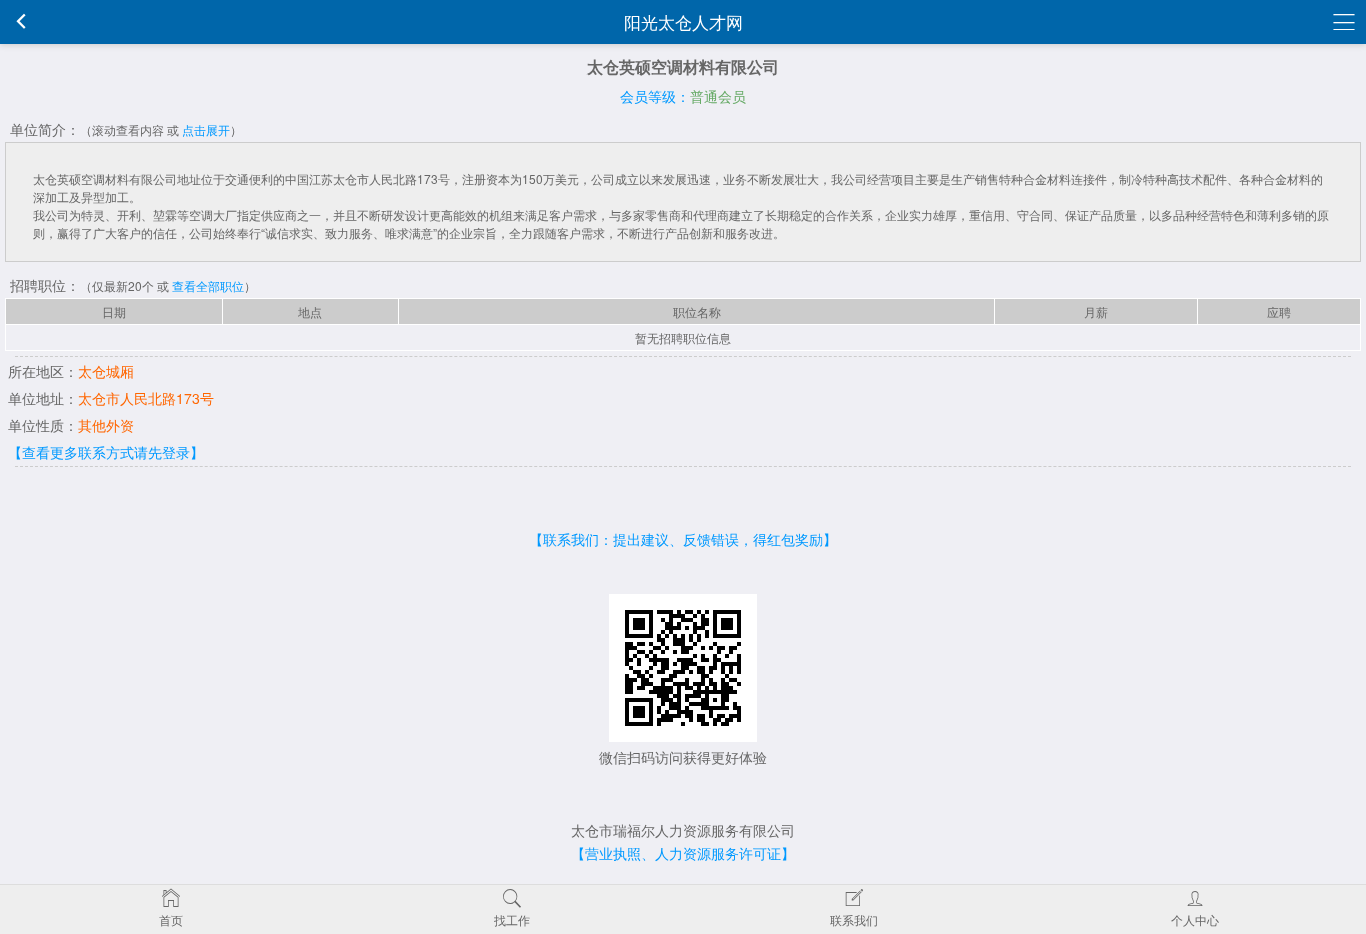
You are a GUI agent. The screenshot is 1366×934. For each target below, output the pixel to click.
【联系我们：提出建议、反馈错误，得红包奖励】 (683, 539)
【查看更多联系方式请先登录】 (106, 452)
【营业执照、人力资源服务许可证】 (683, 853)
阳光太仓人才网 (683, 21)
